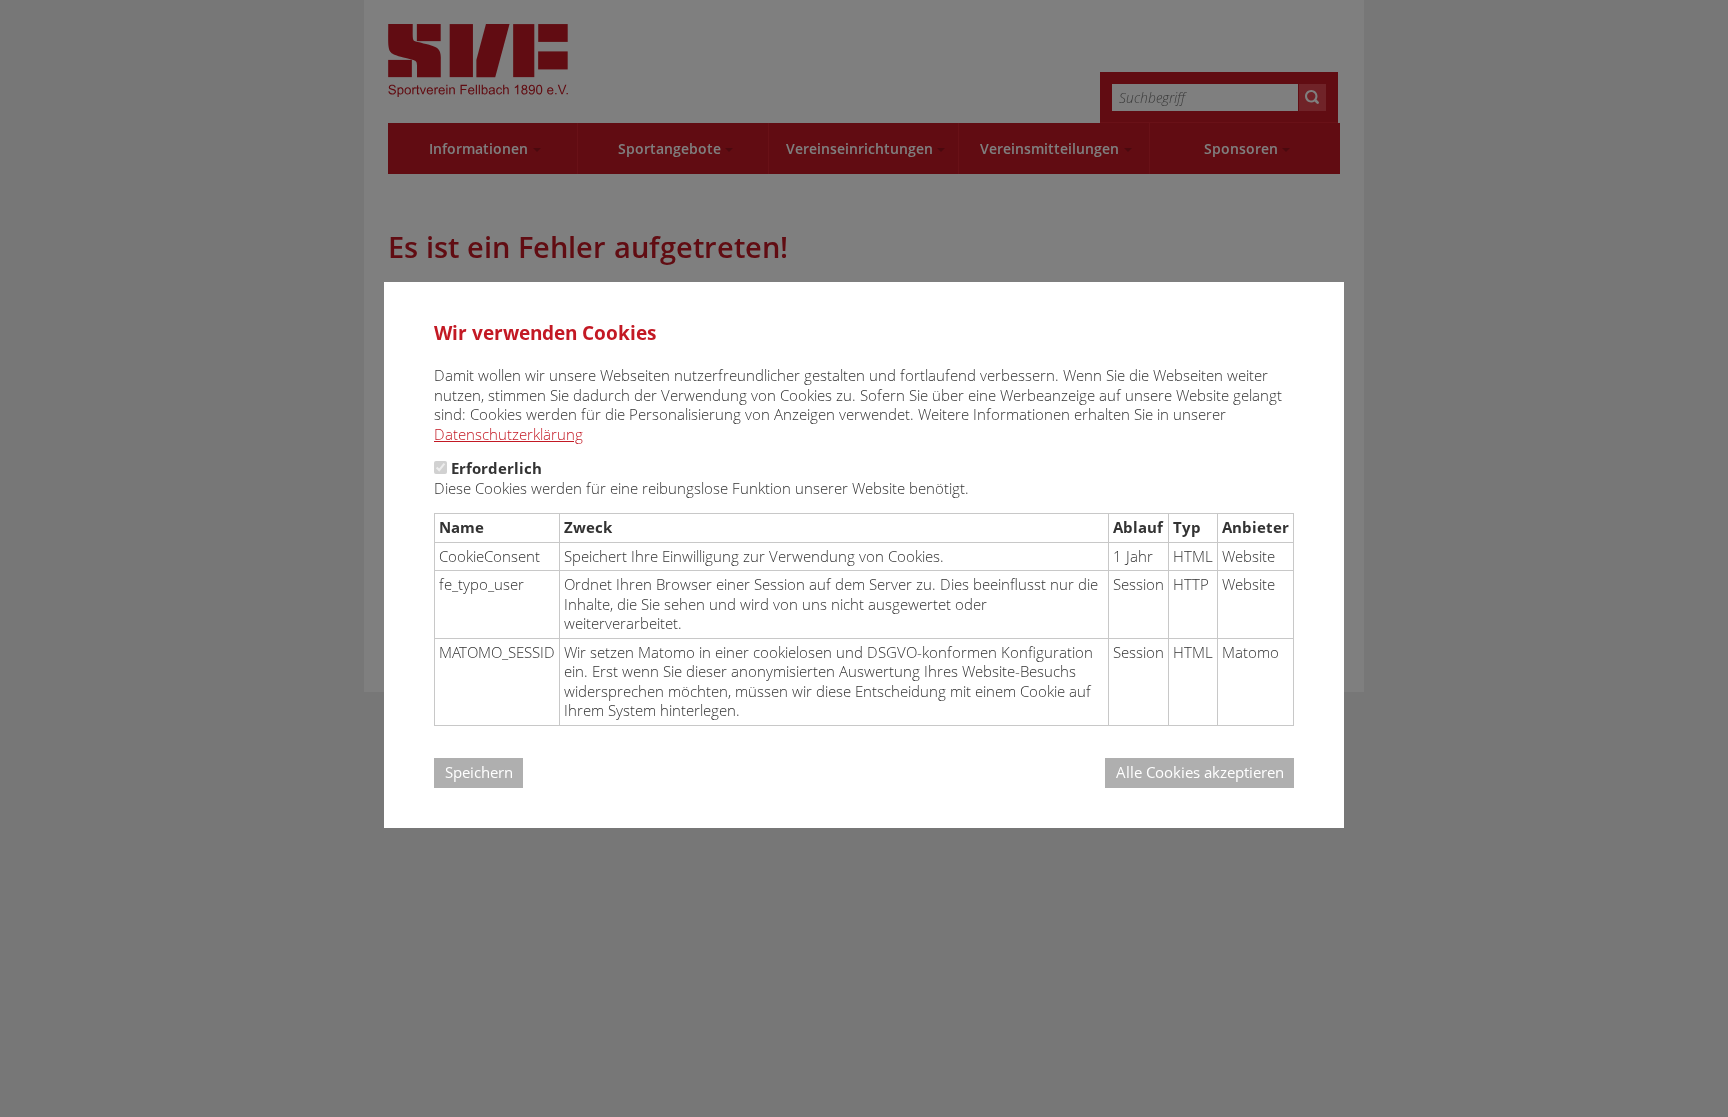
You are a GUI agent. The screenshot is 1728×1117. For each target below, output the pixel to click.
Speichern (479, 772)
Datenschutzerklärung (508, 434)
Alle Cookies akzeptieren (1200, 772)
